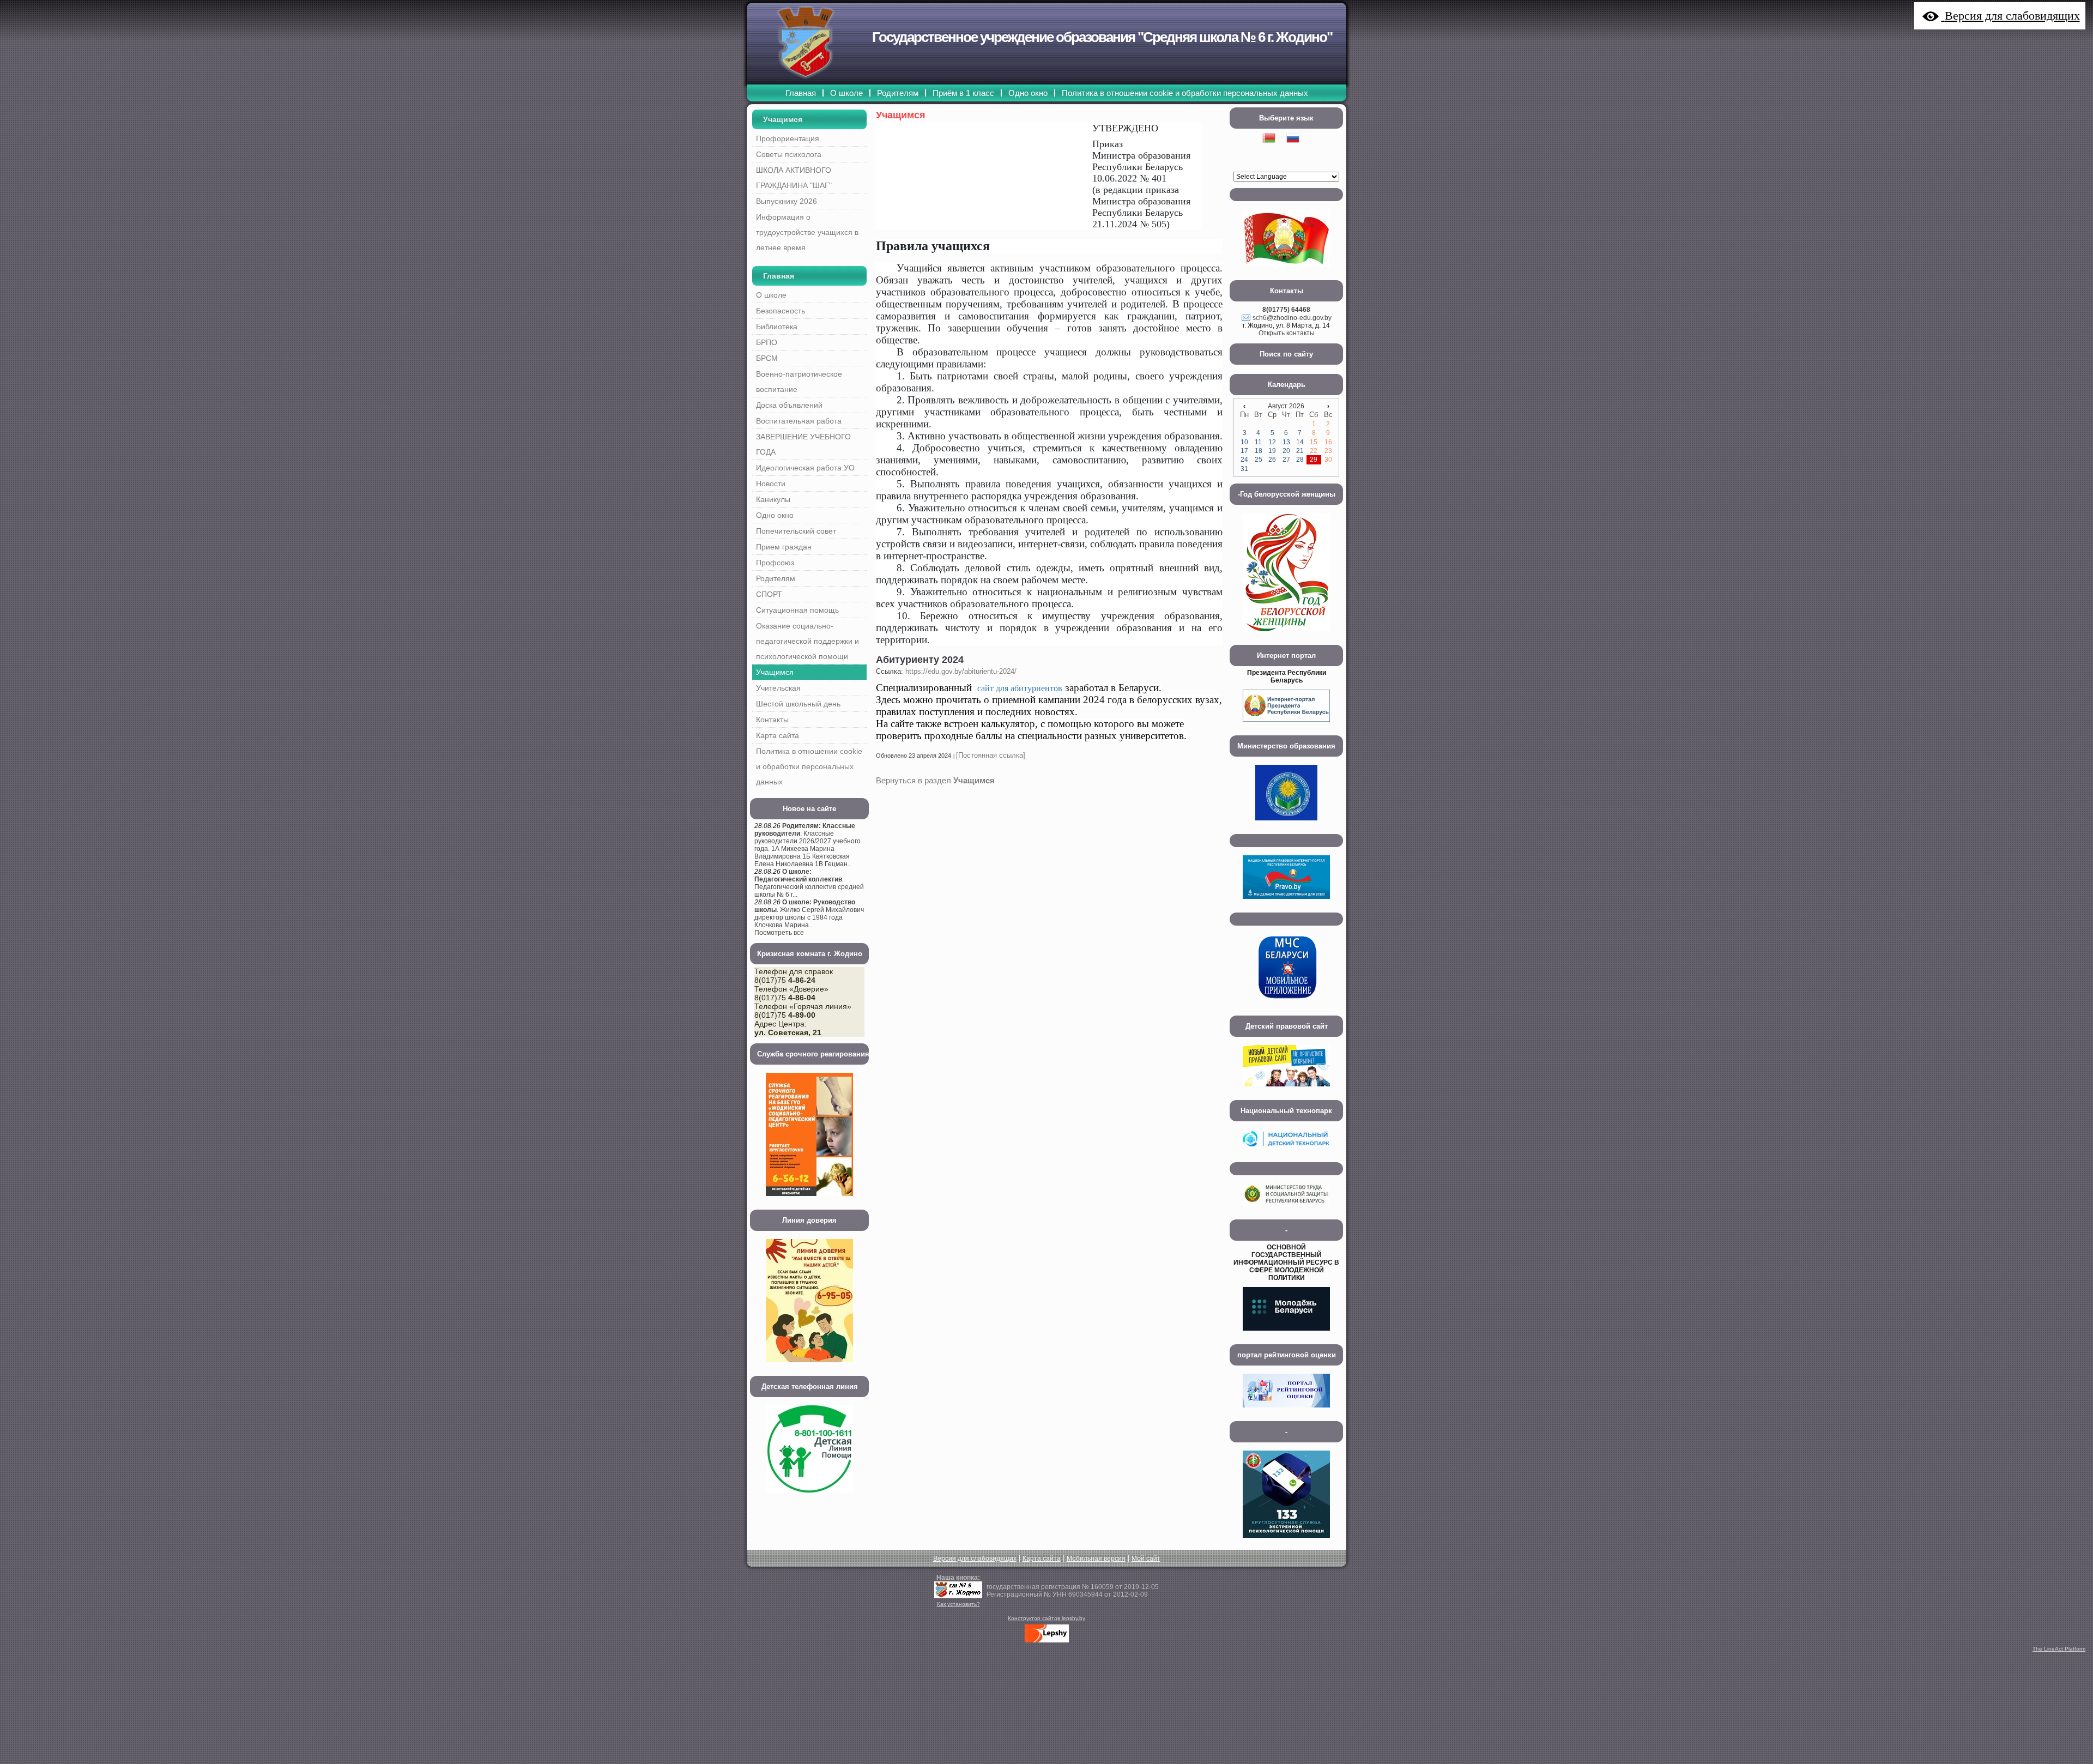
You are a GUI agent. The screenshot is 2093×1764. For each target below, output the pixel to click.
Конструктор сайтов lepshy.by (1046, 1618)
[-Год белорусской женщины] (1286, 635)
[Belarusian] (1274, 152)
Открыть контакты (1287, 333)
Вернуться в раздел (935, 780)
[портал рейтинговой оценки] (1286, 1411)
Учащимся (783, 119)
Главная (779, 276)
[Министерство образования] (1286, 824)
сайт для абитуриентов (1020, 688)
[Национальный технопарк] (1286, 1152)
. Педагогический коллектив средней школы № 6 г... (809, 883)
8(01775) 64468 (1286, 310)
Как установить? (958, 1604)
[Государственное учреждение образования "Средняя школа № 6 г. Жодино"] (958, 1596)
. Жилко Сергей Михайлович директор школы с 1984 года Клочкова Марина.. (809, 914)
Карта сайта (1042, 1558)
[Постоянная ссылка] (991, 755)
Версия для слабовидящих (975, 1558)
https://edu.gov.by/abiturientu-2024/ (961, 671)
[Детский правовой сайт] (1286, 1090)
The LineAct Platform (2059, 1649)
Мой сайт (1146, 1558)
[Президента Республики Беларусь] (1286, 725)
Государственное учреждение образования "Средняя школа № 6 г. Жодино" (1102, 37)
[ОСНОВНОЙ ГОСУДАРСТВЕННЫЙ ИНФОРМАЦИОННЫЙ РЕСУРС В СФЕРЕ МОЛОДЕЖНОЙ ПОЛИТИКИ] (1286, 1334)
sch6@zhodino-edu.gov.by (1292, 318)
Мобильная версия (1096, 1558)
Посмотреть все (779, 933)
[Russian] (1298, 152)
